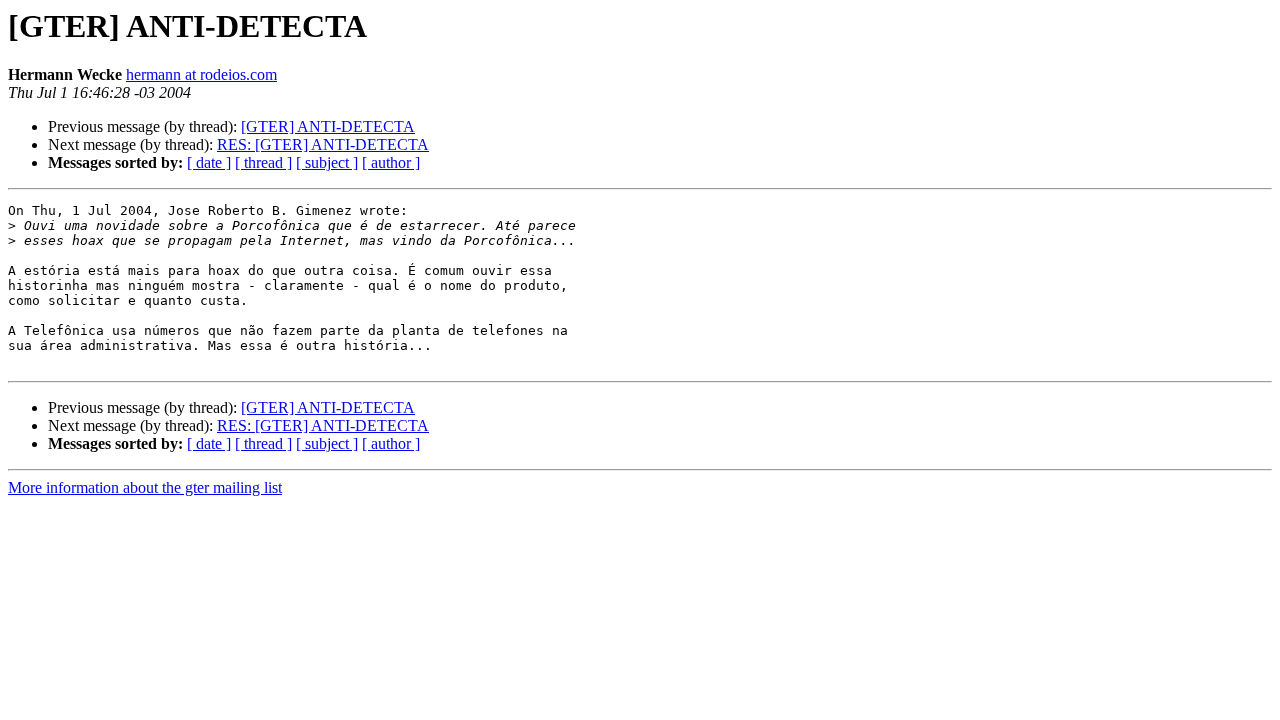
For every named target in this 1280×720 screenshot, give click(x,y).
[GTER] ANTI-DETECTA (328, 126)
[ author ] (391, 162)
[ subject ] (327, 162)
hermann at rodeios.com (201, 74)
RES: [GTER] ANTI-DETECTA (323, 144)
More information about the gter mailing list (145, 487)
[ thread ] (263, 162)
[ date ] (209, 162)
